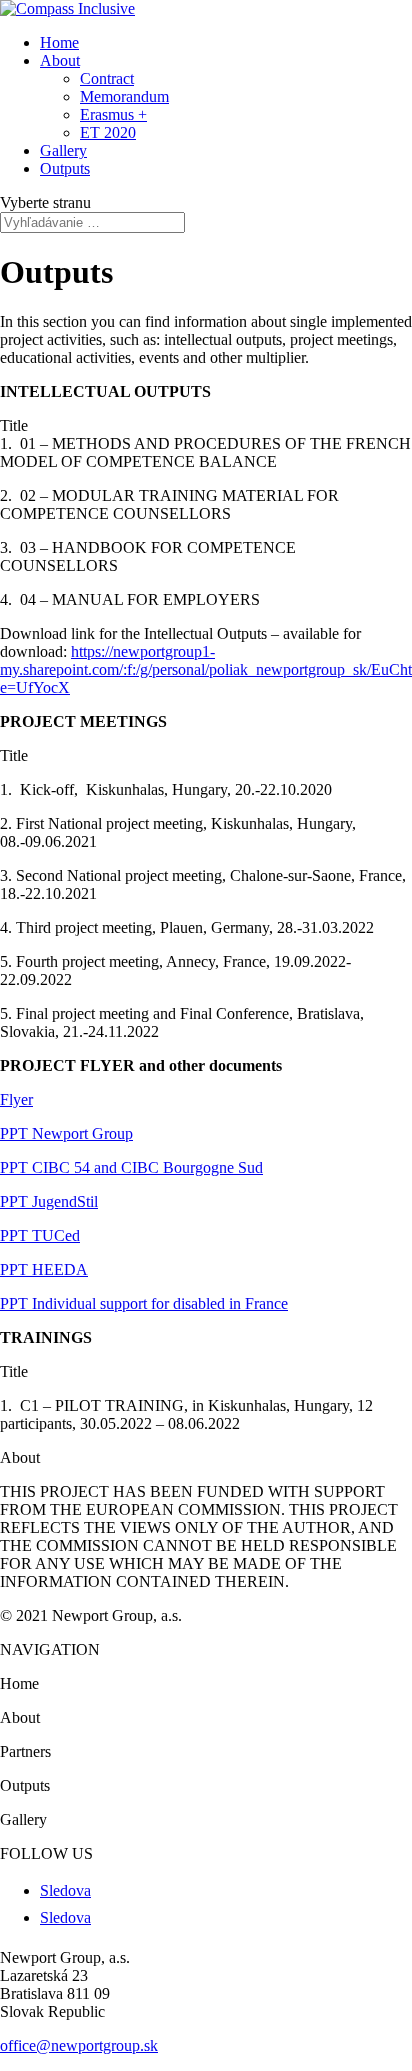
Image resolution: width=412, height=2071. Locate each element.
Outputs (65, 168)
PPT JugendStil (49, 1201)
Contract (107, 78)
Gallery (63, 150)
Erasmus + (113, 114)
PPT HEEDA (44, 1269)
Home (59, 42)
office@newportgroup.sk (79, 2045)
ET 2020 (108, 132)
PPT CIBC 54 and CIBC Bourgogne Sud (131, 1167)
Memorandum (124, 96)
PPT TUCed (40, 1235)
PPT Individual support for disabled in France (144, 1303)
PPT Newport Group (66, 1133)
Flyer (16, 1099)
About (60, 60)
